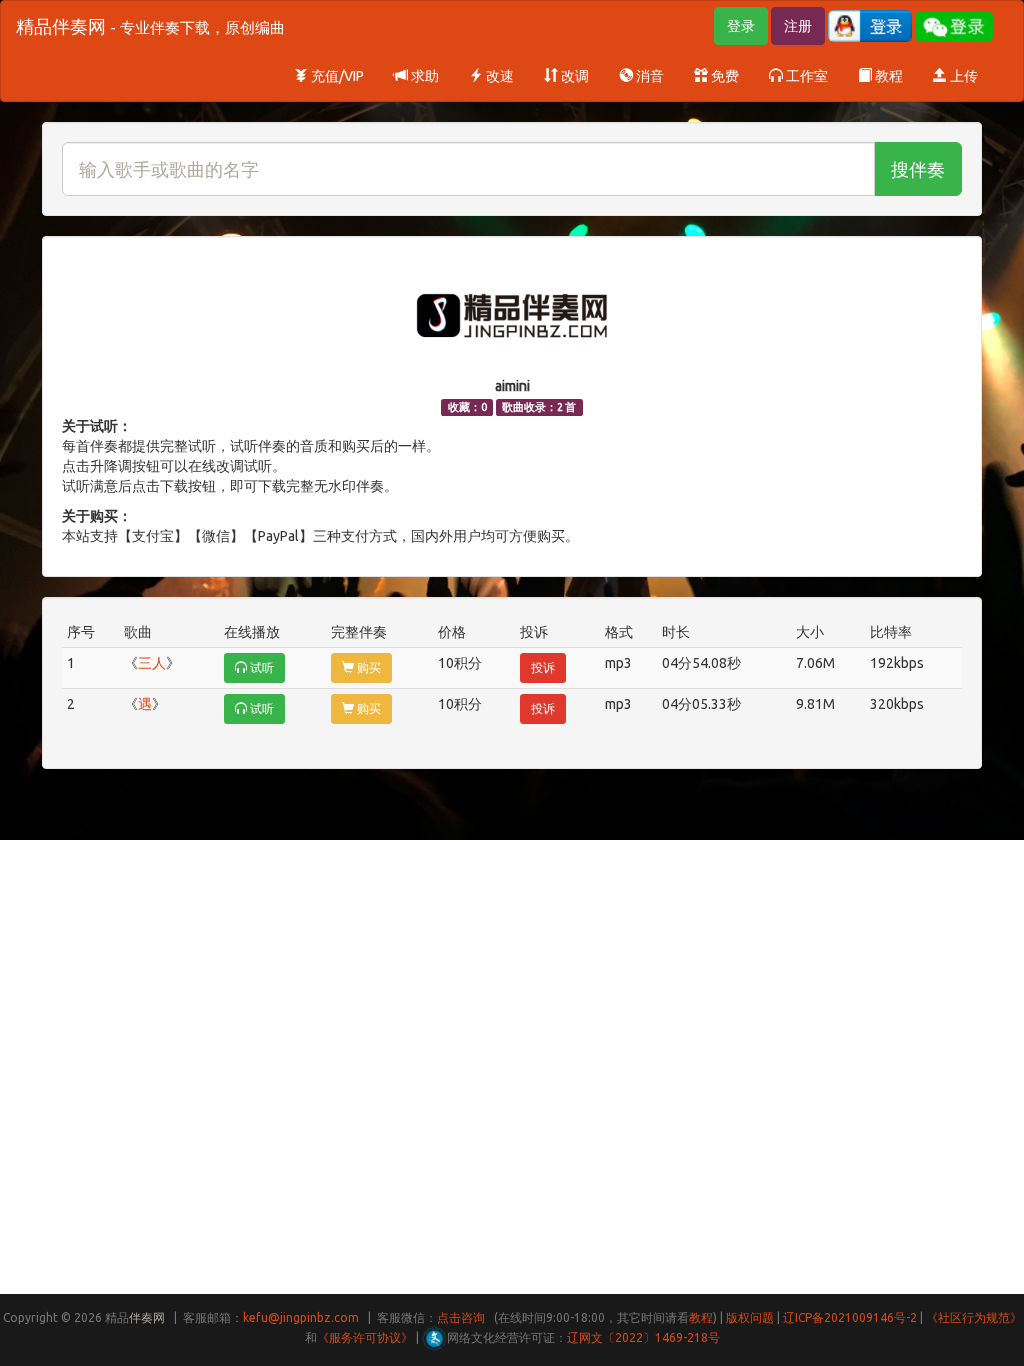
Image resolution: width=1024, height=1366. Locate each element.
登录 (741, 26)
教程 (887, 76)
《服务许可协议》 (365, 1337)
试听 (260, 667)
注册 (798, 26)
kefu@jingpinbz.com (301, 1317)
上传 (962, 76)
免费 (723, 76)
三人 (152, 663)
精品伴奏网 (150, 26)
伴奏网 (147, 1317)
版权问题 (750, 1317)
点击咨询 (461, 1317)
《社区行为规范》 (974, 1317)
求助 (423, 76)
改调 (573, 76)
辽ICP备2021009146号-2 (850, 1317)
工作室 (805, 76)
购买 (367, 667)
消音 (648, 76)
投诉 (543, 667)
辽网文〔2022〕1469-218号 (643, 1337)
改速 (498, 76)
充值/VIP (336, 76)
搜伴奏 (918, 169)
